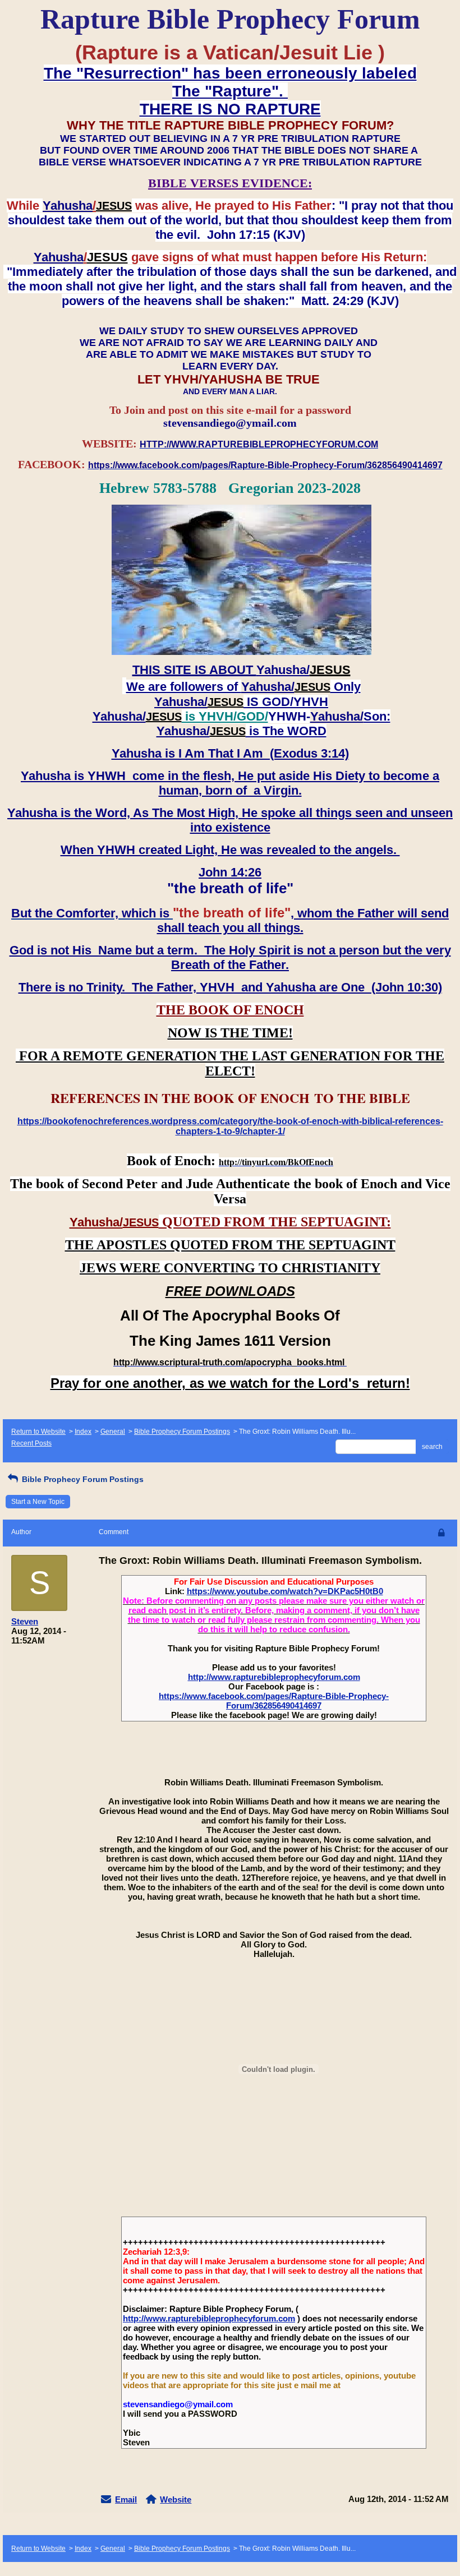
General (113, 1432)
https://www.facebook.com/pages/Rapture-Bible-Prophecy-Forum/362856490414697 (274, 1701)
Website (176, 2499)
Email (126, 2499)
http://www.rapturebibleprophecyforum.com (274, 1677)
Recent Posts (31, 1443)
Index (83, 1432)
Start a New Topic (38, 1502)
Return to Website (38, 1432)
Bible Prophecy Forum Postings (182, 1432)
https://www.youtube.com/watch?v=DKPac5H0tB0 (285, 1591)
